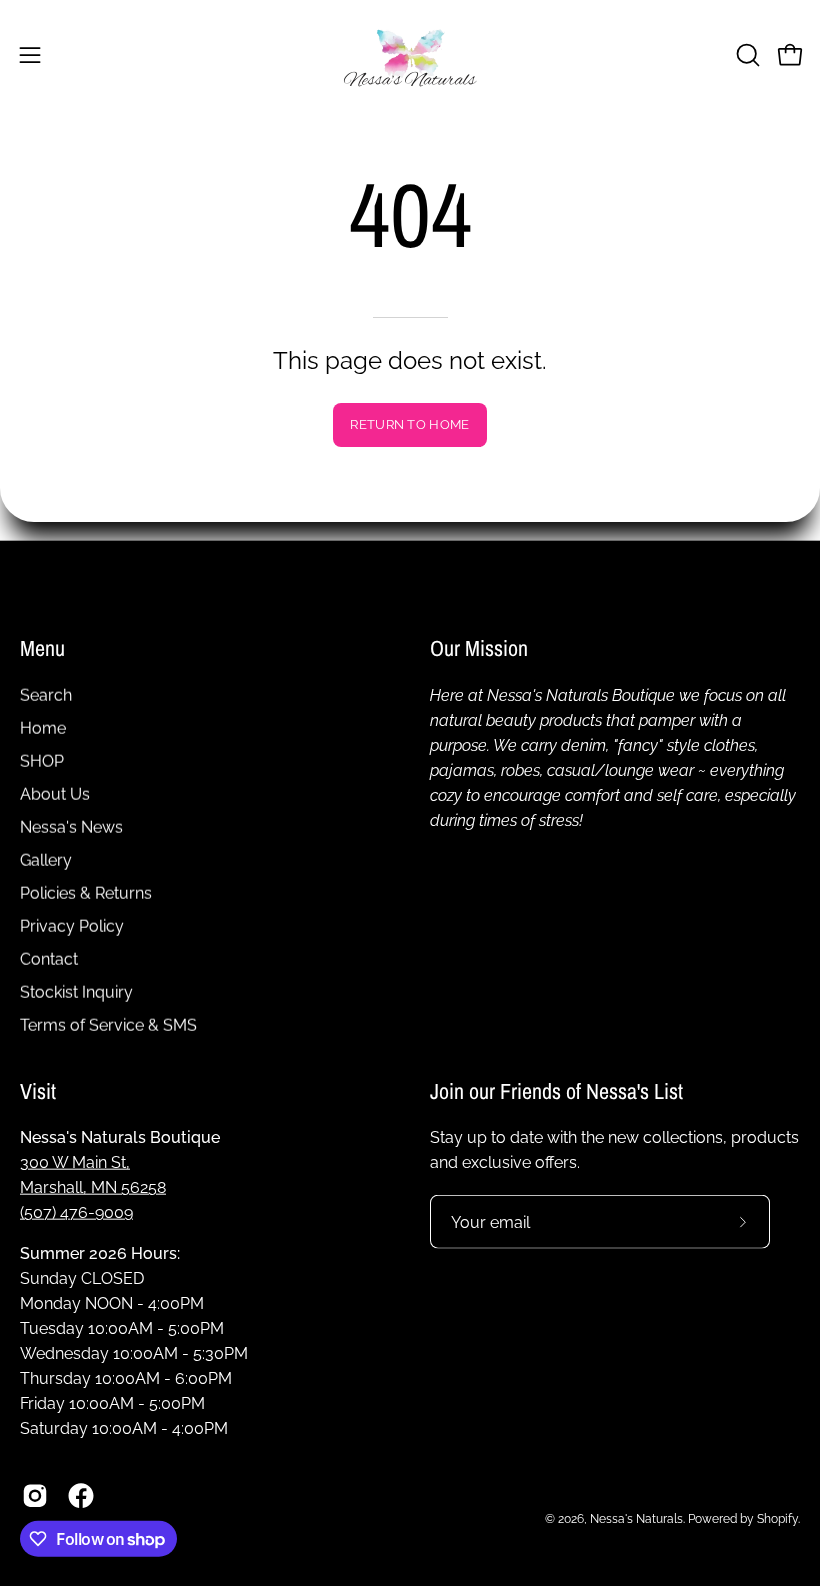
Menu (42, 649)
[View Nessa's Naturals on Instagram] (35, 1496)
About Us (55, 793)
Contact (49, 958)
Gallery (46, 859)
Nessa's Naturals (636, 1518)
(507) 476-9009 (76, 1212)
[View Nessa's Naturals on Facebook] (81, 1496)
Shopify (777, 1518)
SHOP (42, 760)
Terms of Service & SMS (108, 1024)
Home (43, 727)
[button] (746, 55)
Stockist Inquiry (76, 991)
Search (46, 694)
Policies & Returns (86, 892)
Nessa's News (71, 826)
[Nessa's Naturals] (410, 54)
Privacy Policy (72, 925)
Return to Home (409, 424)
